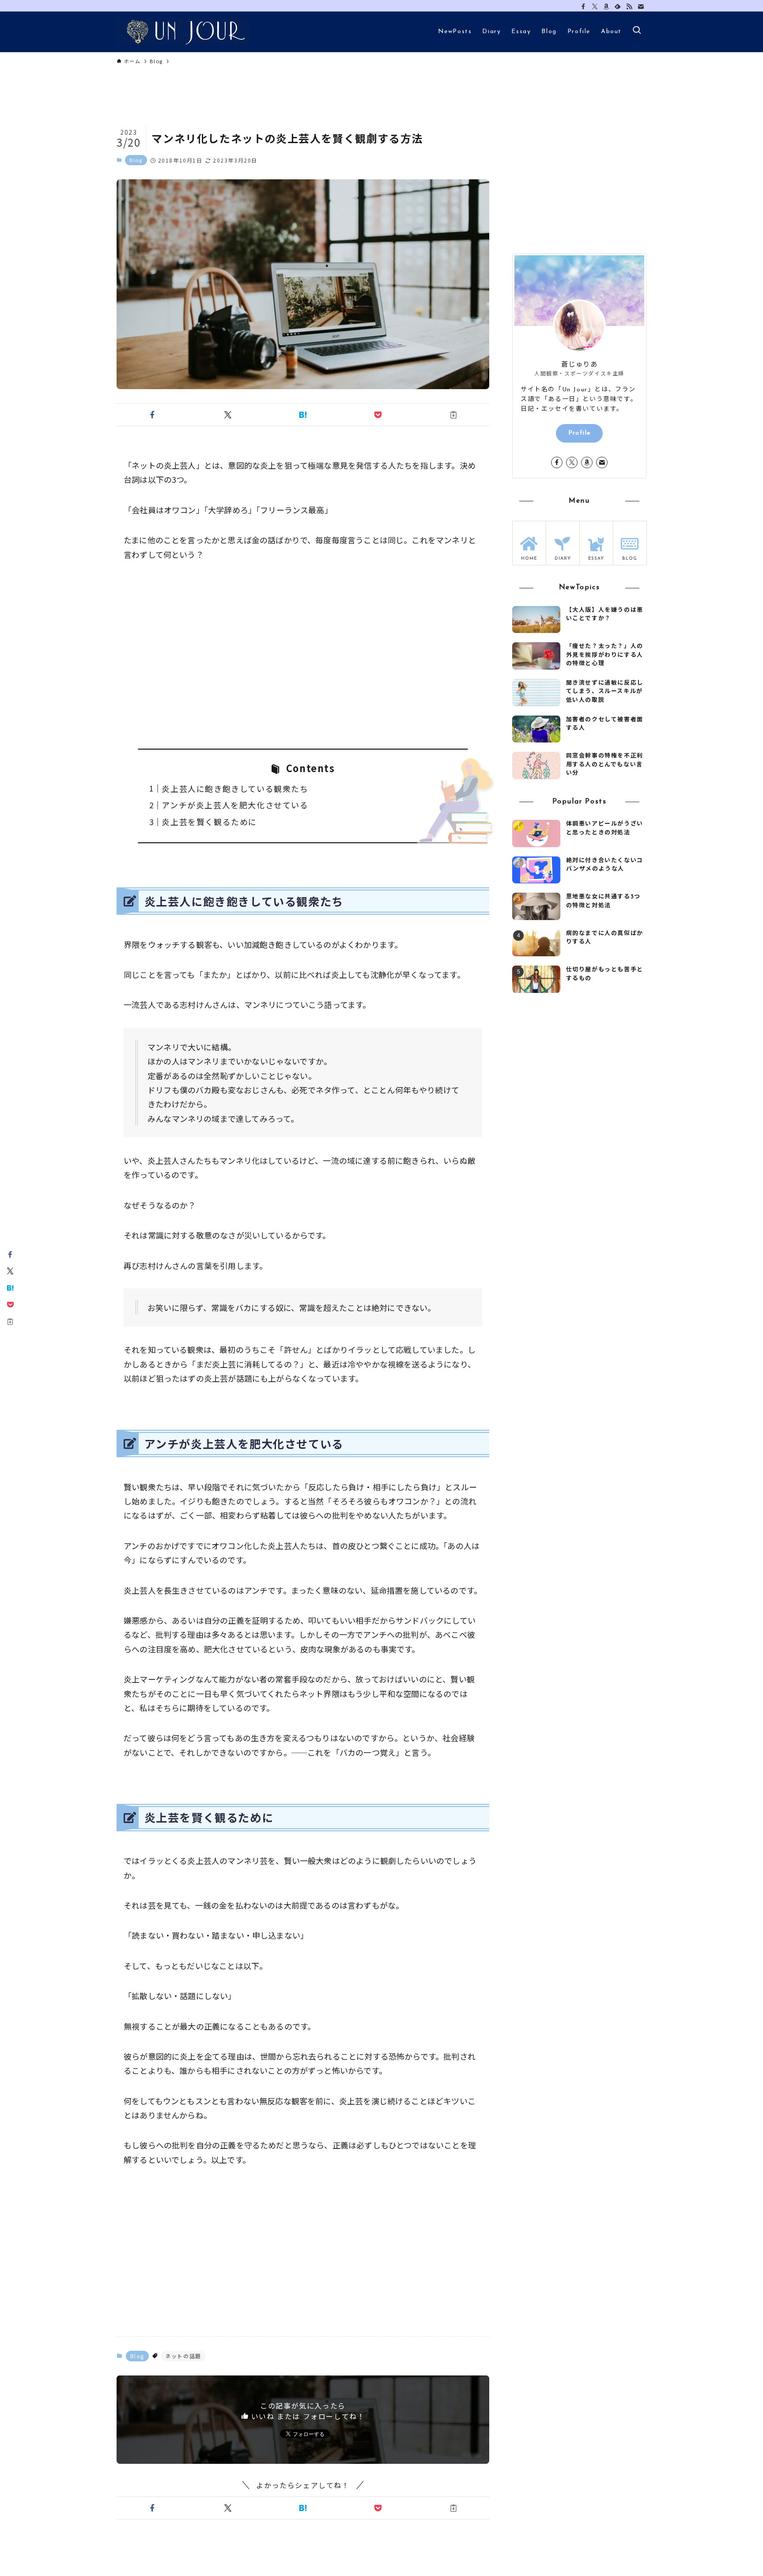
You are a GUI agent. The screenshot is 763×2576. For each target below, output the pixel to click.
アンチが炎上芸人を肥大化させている (235, 805)
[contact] (641, 7)
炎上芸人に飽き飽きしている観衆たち (235, 788)
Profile (580, 433)
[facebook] (583, 7)
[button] (152, 415)
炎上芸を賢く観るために (209, 822)
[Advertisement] (303, 655)
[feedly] (618, 7)
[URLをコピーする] (453, 415)
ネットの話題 (183, 2356)
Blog (136, 160)
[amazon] (606, 7)
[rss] (629, 7)
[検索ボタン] (637, 32)
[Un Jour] (183, 32)
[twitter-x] (595, 7)
